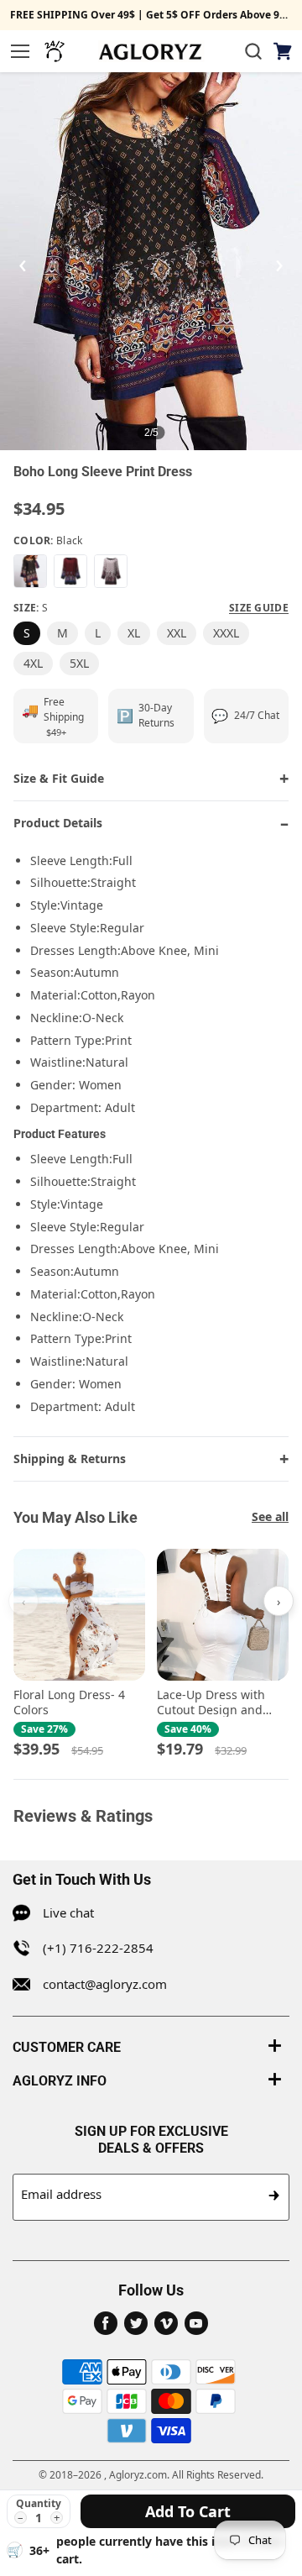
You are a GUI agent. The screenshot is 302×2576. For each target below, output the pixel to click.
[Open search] (253, 51)
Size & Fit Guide (59, 778)
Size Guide (259, 608)
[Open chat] (55, 51)
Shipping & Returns (70, 1459)
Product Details (58, 823)
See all (270, 1516)
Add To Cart (188, 2511)
